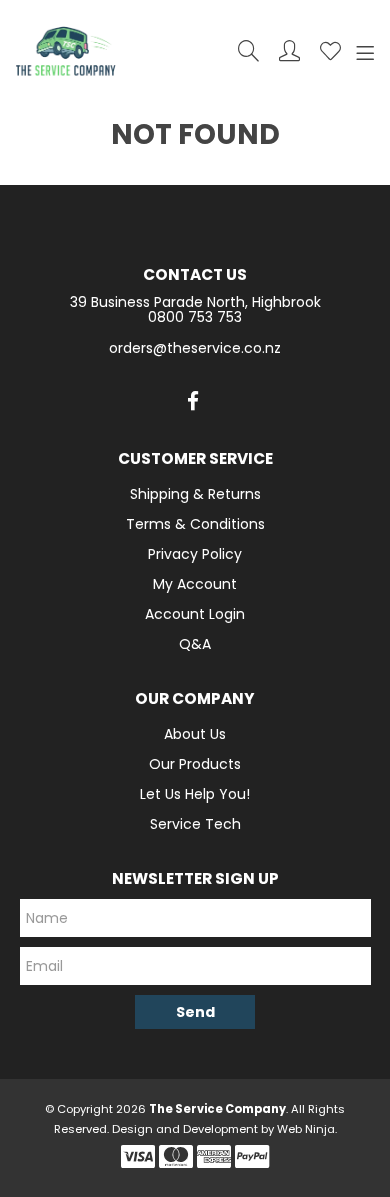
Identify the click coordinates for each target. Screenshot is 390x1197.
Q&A (195, 644)
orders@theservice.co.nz (195, 348)
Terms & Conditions (195, 524)
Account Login (195, 614)
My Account (195, 584)
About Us (195, 734)
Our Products (195, 764)
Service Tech (195, 824)
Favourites (330, 50)
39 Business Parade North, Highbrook (195, 302)
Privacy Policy (195, 554)
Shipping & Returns (195, 494)
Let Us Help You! (195, 794)
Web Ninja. (307, 1129)
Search (248, 50)
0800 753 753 (195, 317)
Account (289, 50)
